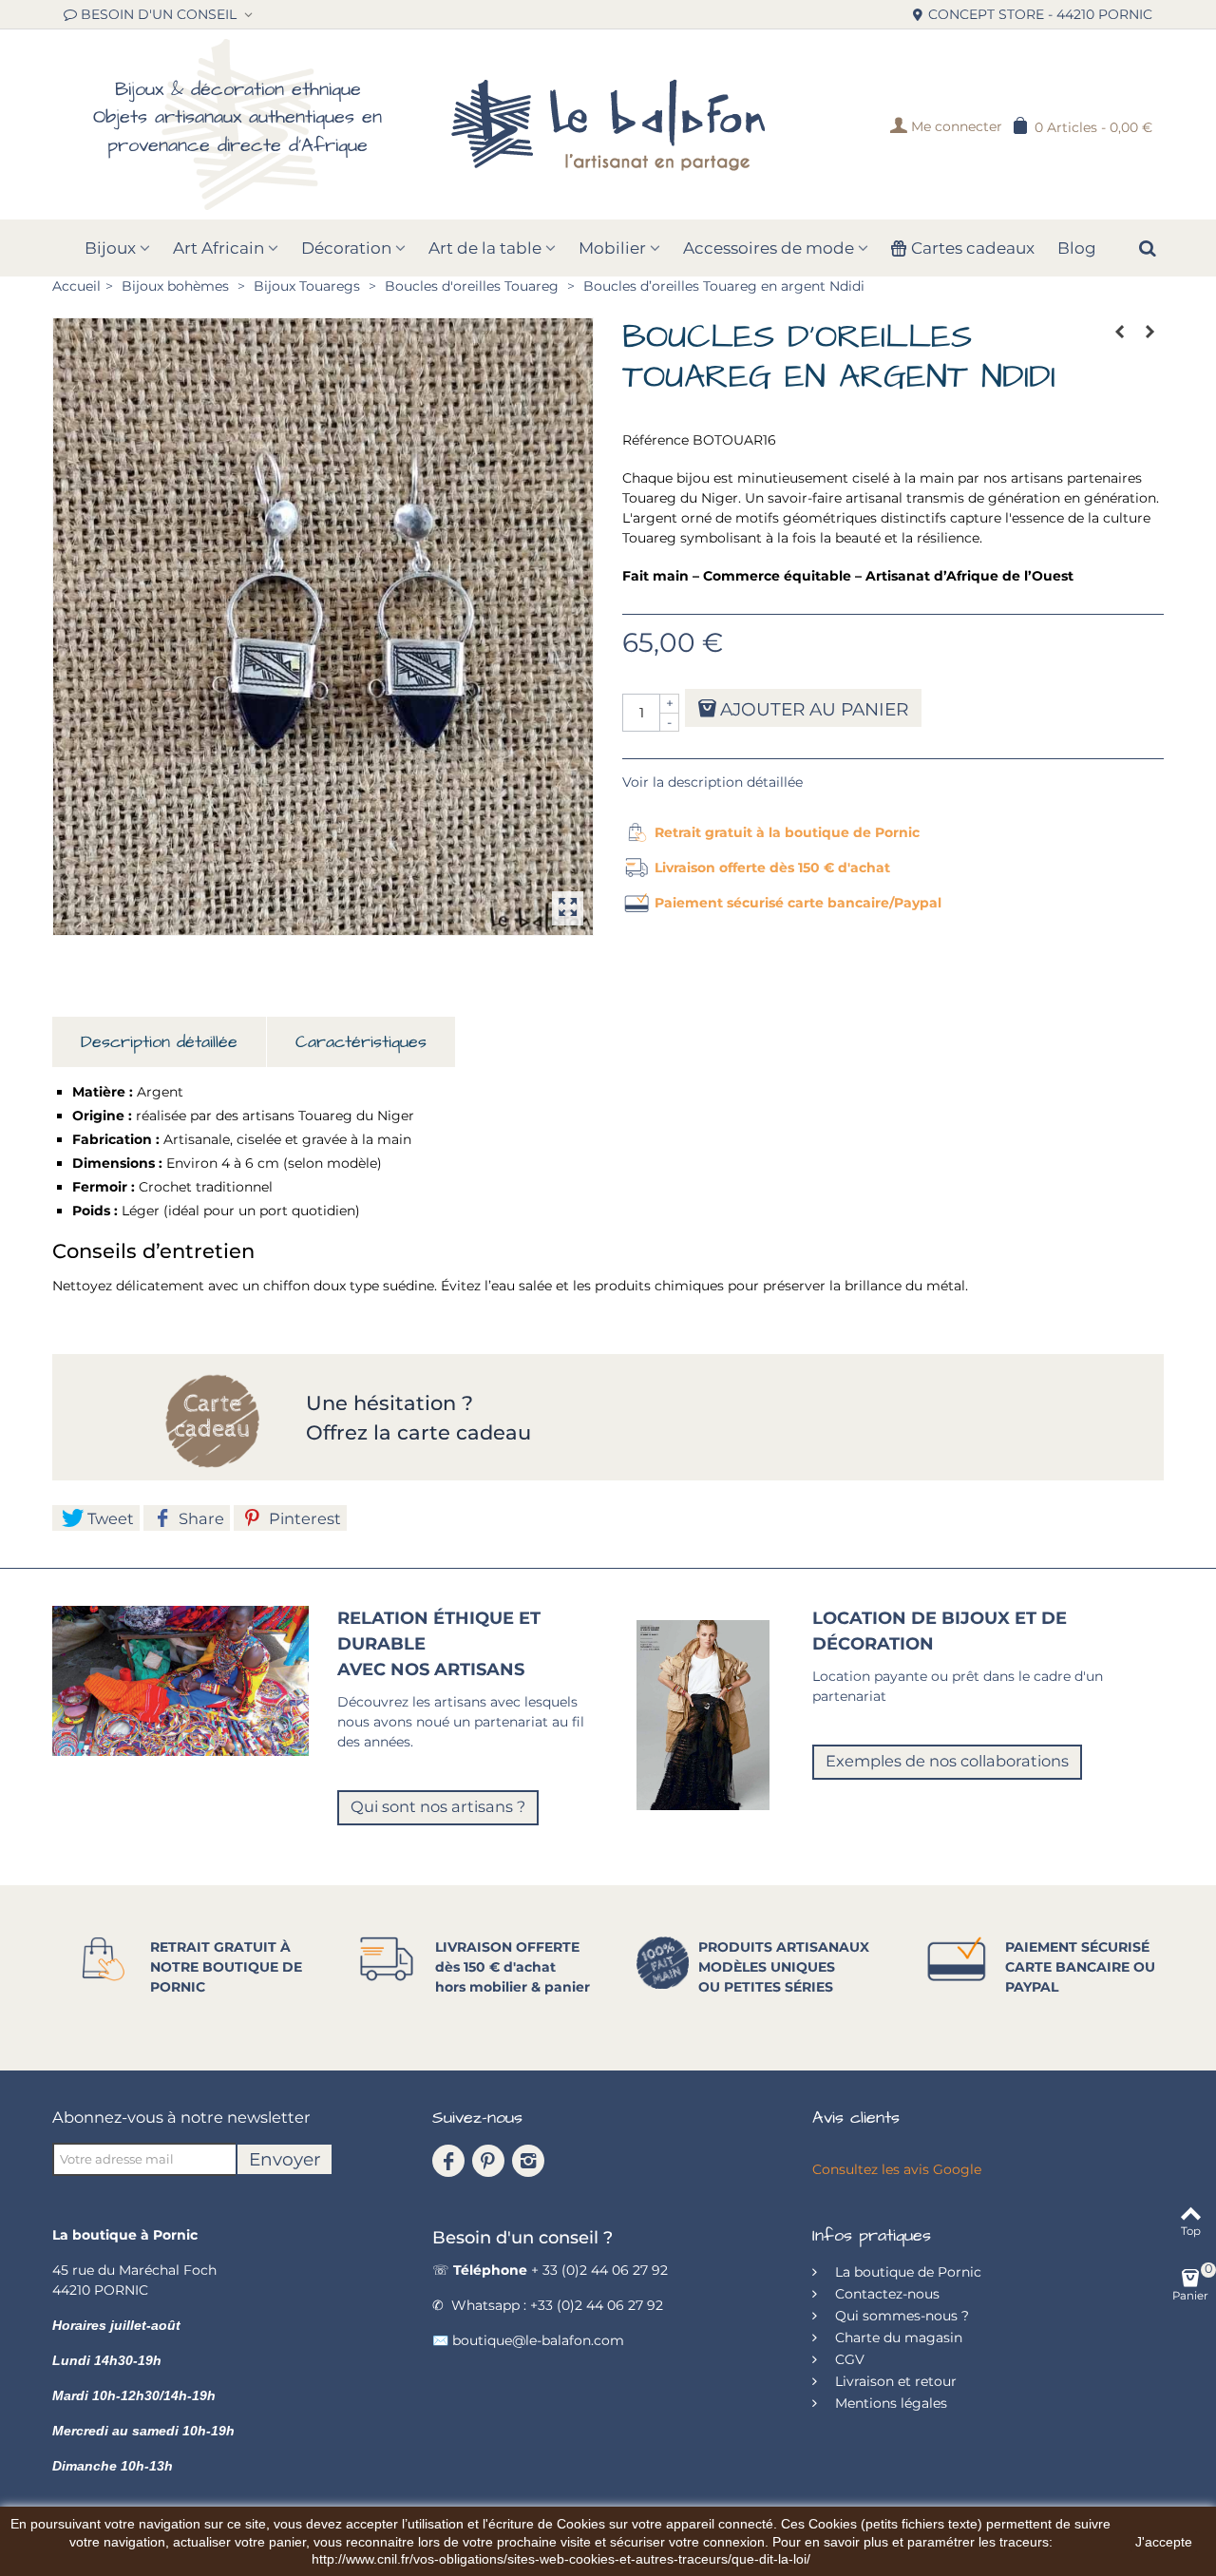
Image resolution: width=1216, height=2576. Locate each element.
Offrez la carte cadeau (418, 1432)
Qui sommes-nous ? (900, 2316)
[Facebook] (448, 2161)
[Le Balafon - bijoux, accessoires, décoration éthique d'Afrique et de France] (608, 124)
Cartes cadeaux (973, 248)
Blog (1077, 248)
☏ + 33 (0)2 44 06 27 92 (550, 2270)
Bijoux (110, 248)
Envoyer (285, 2159)
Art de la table (485, 248)
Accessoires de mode (769, 248)
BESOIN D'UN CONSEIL (161, 14)
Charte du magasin (897, 2337)
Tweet (109, 1518)
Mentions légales (889, 2403)
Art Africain (218, 248)
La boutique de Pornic (906, 2272)
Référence (655, 440)
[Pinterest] (488, 2161)
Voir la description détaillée (712, 782)
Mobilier (612, 248)
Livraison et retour (894, 2381)
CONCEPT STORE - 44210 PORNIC (1040, 14)
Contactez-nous (885, 2294)
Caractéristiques (361, 1042)
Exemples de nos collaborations (947, 1761)
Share (199, 1518)
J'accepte (1164, 2542)
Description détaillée (159, 1042)
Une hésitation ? (392, 1403)
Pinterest (303, 1518)
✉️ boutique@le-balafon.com (528, 2340)
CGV (848, 2359)
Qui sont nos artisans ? (438, 1806)
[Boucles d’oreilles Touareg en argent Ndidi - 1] (323, 627)
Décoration (346, 248)
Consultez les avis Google (897, 2169)
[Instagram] (528, 2161)
